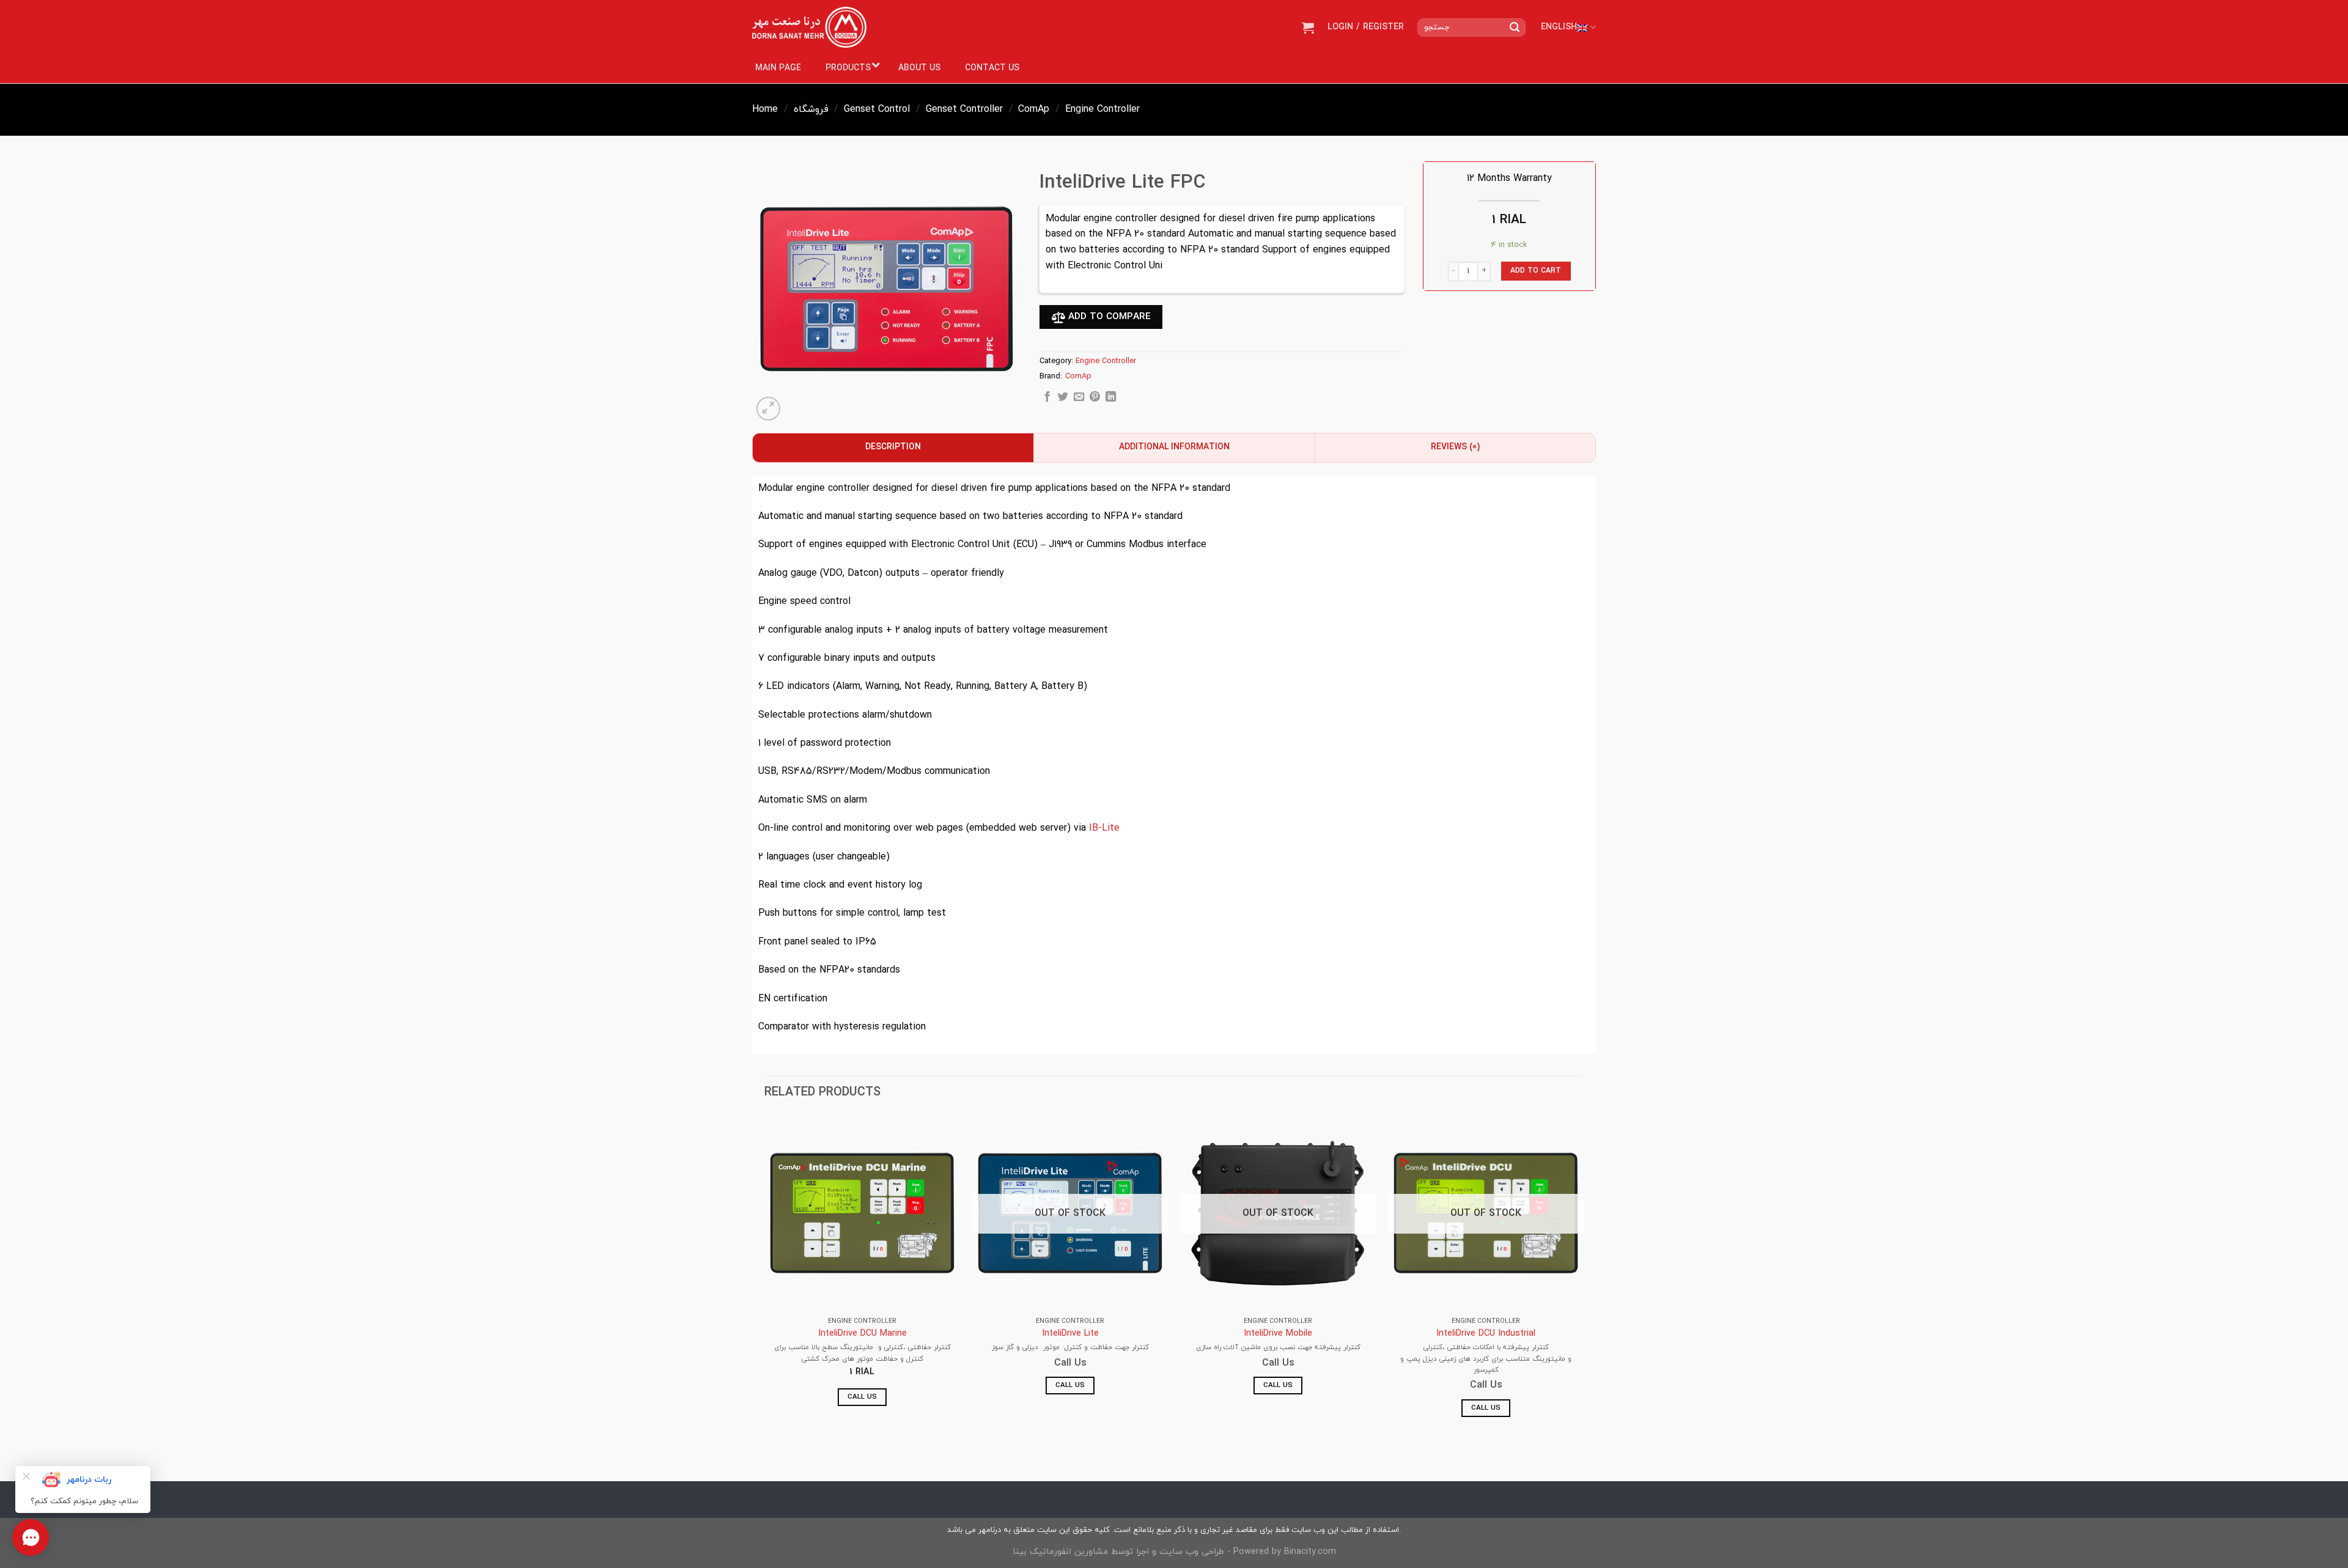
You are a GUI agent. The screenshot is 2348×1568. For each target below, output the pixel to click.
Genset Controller (964, 109)
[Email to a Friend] (1079, 399)
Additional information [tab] (1174, 447)
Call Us (862, 1397)
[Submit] (1515, 28)
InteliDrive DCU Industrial (1486, 1334)
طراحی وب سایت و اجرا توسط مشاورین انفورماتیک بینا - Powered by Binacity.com (1174, 1552)
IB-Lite (1104, 828)
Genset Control (877, 109)
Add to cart (1536, 271)
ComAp (1034, 109)
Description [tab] (893, 447)
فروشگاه (811, 109)
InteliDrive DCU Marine (862, 1334)
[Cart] (1308, 28)
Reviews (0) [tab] (1455, 447)
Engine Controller (1102, 109)
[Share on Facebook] (1047, 399)
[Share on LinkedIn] (1111, 399)
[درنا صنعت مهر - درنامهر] (809, 28)
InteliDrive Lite (1070, 1334)
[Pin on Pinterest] (1095, 399)
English (1559, 27)
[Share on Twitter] (1063, 399)
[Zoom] (768, 409)
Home (765, 109)
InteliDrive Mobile (1278, 1334)
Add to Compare (1108, 317)
